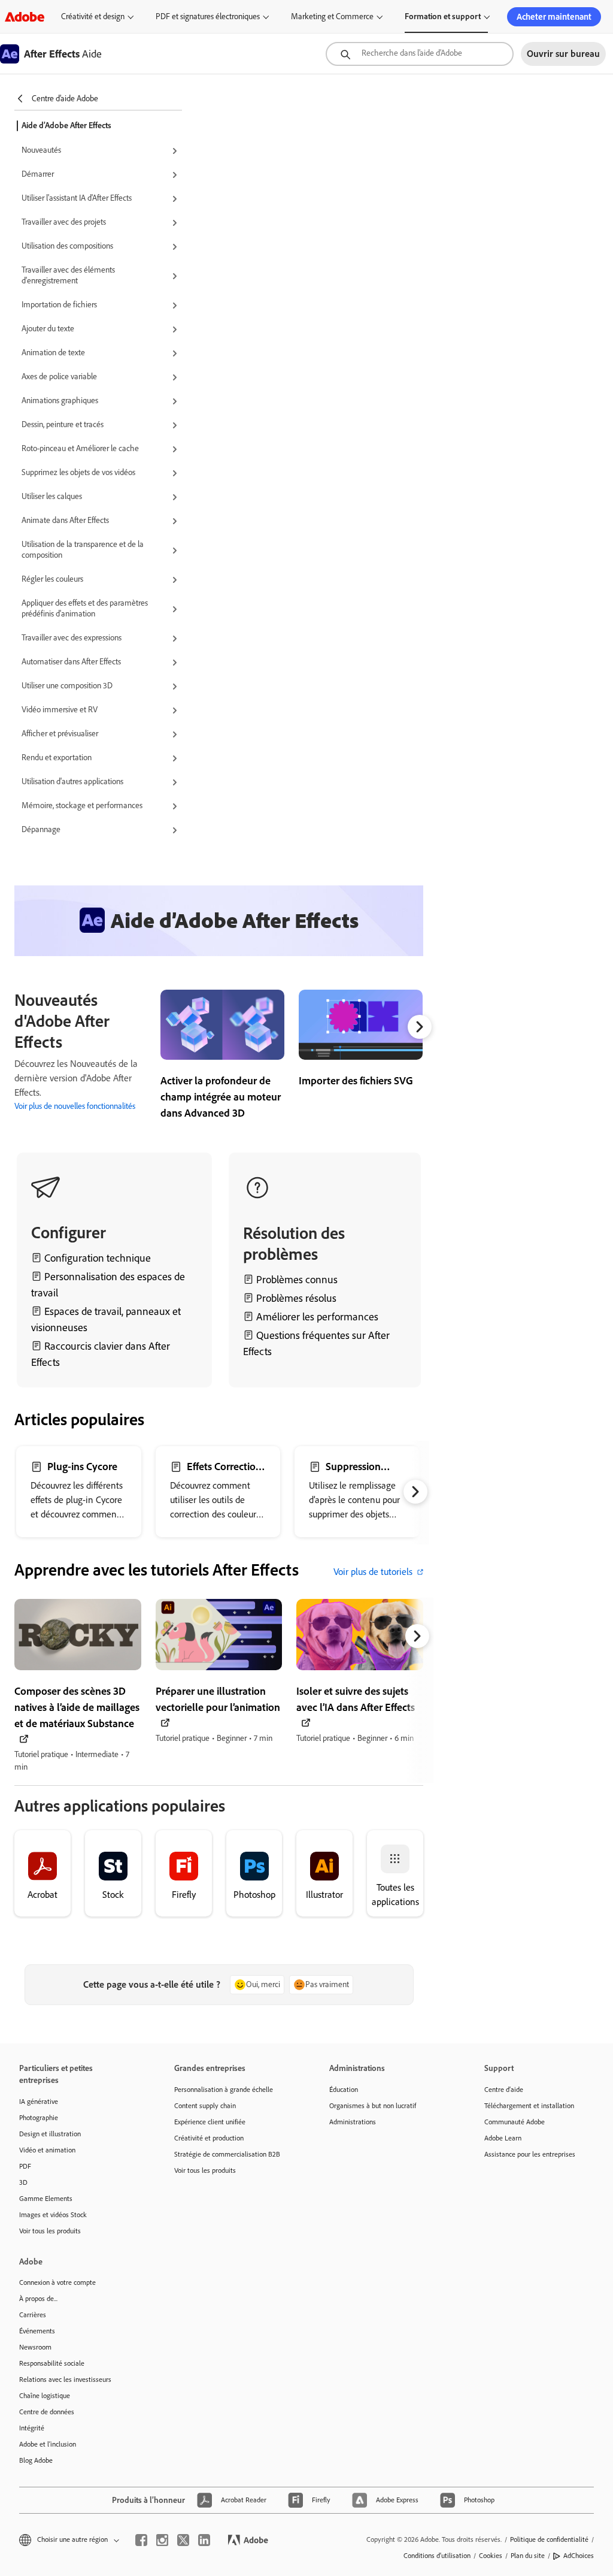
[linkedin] (204, 2540)
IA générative (39, 2102)
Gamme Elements (46, 2199)
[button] (102, 151)
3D (23, 2182)
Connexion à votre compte (57, 2282)
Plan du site (528, 2556)
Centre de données (47, 2412)
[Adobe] (25, 16)
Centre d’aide (504, 2090)
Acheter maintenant (554, 17)
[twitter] (183, 2540)
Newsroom (35, 2347)
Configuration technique (98, 1258)
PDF (25, 2166)
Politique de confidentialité (549, 2539)
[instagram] (162, 2540)
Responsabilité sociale (52, 2363)
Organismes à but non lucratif (373, 2106)
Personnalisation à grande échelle (224, 2090)
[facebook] (141, 2540)
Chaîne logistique (45, 2396)
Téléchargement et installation (529, 2106)
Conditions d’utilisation (437, 2556)
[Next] (420, 1027)
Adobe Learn (503, 2138)
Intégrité (32, 2428)
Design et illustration (50, 2134)
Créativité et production (209, 2138)
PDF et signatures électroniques (208, 16)
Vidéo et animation (47, 2150)
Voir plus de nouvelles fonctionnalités (75, 1106)
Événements (37, 2331)
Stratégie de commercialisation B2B (227, 2154)
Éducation (344, 2090)
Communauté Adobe (515, 2122)
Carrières (33, 2315)
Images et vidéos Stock (53, 2215)
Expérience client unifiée (210, 2122)
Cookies (491, 2556)
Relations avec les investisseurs (65, 2380)
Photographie (39, 2118)
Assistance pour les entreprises (530, 2154)
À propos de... (38, 2299)
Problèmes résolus (296, 1298)
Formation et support (443, 16)
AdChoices (579, 2556)
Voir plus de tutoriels (373, 1572)
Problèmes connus (297, 1280)
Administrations (353, 2122)
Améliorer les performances (317, 1317)
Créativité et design (93, 16)
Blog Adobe (36, 2460)
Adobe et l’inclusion (48, 2444)
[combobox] (420, 54)
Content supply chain (205, 2106)
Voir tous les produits (50, 2231)
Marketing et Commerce (332, 16)
